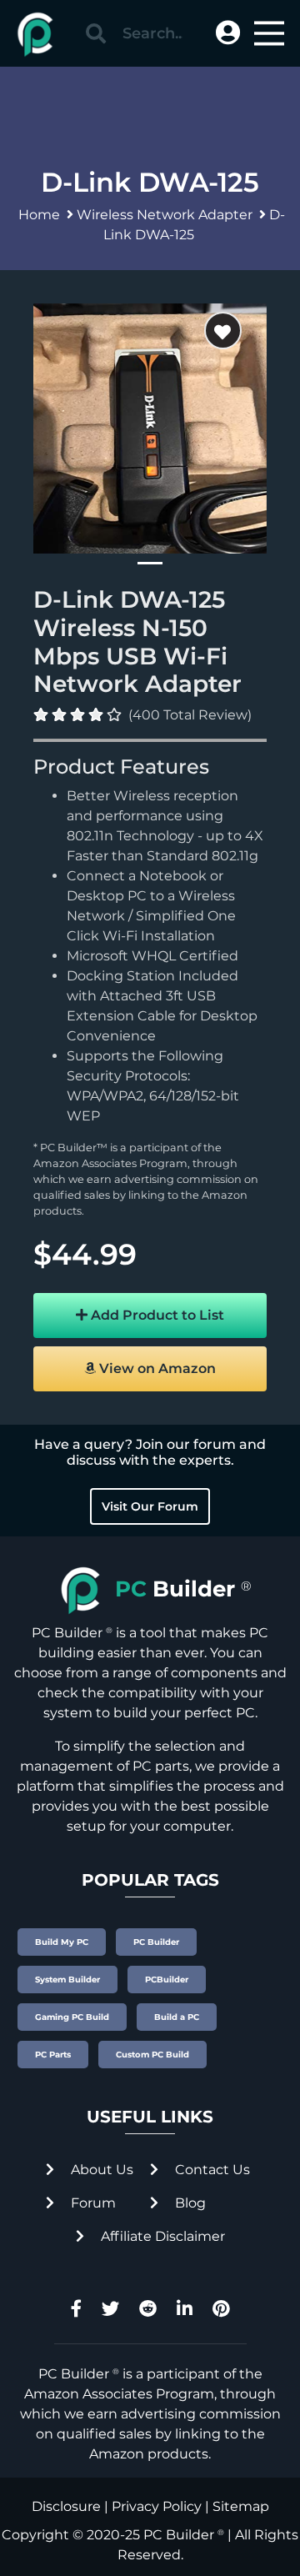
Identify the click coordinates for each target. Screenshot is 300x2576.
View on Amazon (156, 1368)
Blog (189, 2203)
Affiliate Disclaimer (161, 2236)
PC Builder (179, 2535)
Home (39, 215)
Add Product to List (156, 1315)
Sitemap (241, 2506)
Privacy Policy (157, 2506)
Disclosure (66, 2506)
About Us (100, 2170)
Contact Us (211, 2170)
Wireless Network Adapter (165, 215)
